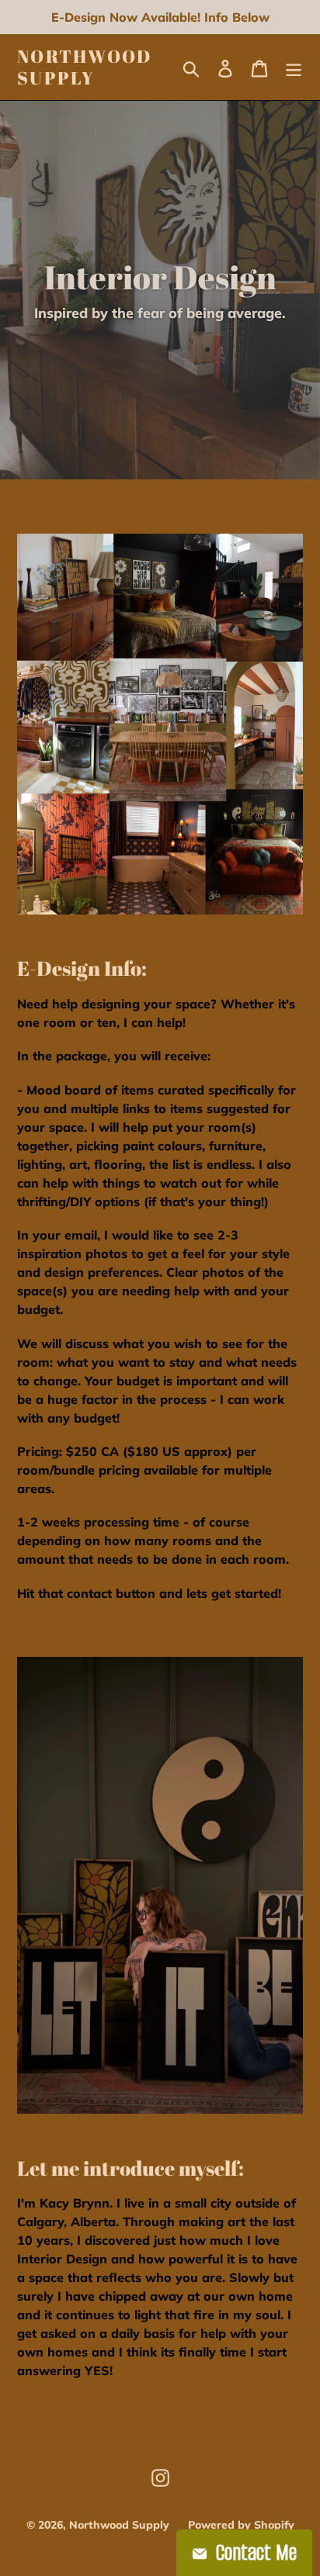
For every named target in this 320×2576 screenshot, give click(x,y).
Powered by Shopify (241, 2525)
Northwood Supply (85, 67)
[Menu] (294, 67)
